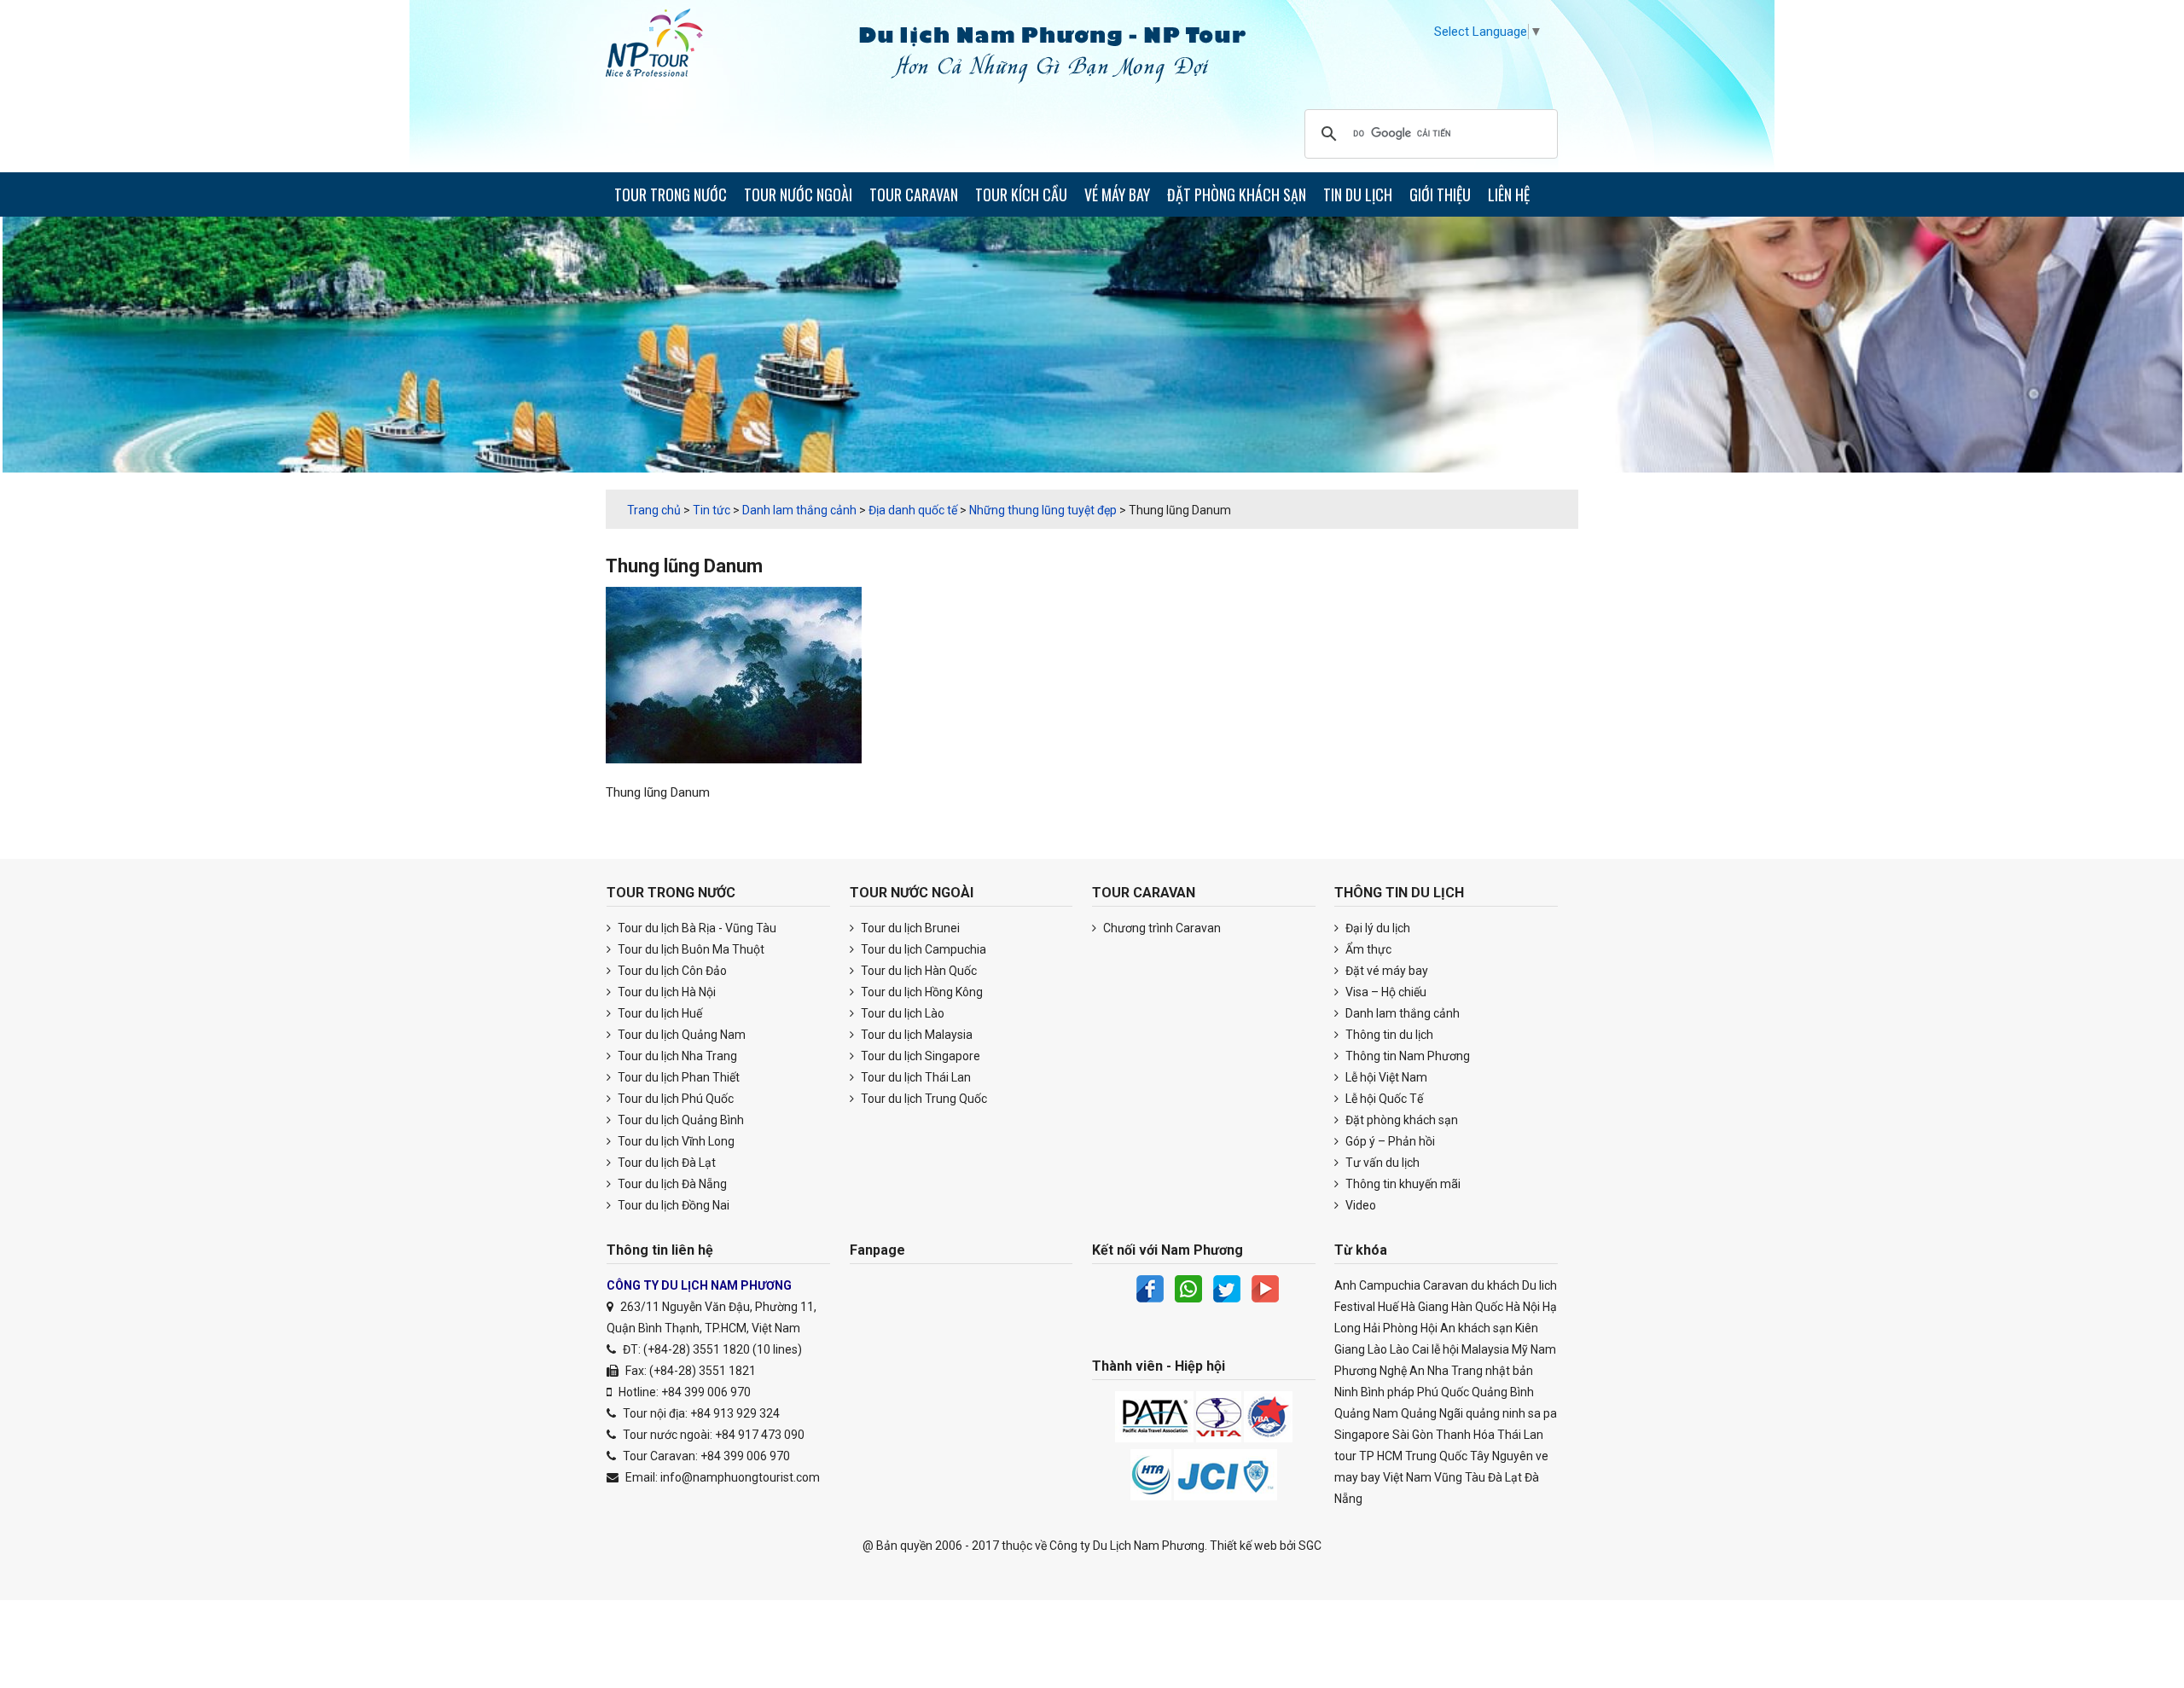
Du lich (1539, 1285)
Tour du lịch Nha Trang (676, 1056)
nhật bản (1509, 1371)
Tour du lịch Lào (901, 1013)
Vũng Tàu (1460, 1477)
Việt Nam (1407, 1477)
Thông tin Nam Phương (1406, 1056)
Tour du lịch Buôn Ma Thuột (690, 949)
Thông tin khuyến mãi (1402, 1184)
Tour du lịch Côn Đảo (671, 971)
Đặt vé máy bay (1385, 971)
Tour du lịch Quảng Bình (680, 1120)
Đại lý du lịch (1377, 928)
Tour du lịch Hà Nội (665, 992)
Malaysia (1485, 1349)
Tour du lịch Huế (659, 1013)
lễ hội (1445, 1349)
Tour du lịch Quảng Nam (680, 1035)
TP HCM (1381, 1456)
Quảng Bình (1503, 1392)
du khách (1495, 1285)
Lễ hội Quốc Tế (1383, 1099)
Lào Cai (1409, 1349)
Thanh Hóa (1465, 1435)
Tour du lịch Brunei (909, 928)
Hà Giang (1425, 1307)
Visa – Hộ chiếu (1385, 992)
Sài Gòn (1413, 1435)
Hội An (1438, 1328)
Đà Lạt (1505, 1477)
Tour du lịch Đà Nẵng (671, 1184)
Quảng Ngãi (1432, 1413)
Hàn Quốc (1477, 1307)
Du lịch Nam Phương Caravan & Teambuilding (670, 47)
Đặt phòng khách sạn (1400, 1120)
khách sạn (1485, 1328)
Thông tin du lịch (1388, 1035)
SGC (1310, 1546)
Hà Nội (1523, 1307)
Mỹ (1520, 1349)
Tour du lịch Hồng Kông (921, 992)
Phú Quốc (1443, 1392)
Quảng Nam (1366, 1413)
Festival (1355, 1307)
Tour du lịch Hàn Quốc (918, 971)
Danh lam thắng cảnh (1401, 1013)
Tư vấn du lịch (1381, 1163)
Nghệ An (1402, 1371)
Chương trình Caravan (1161, 928)
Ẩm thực (1367, 949)
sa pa (1542, 1413)
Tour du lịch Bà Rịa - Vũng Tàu (696, 928)
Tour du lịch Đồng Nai (672, 1205)
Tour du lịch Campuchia (922, 949)
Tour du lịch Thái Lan (915, 1077)
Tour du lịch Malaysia (915, 1035)
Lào (1377, 1349)
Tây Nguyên (1501, 1456)
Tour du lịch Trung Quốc (923, 1099)
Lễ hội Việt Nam (1385, 1077)
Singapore (1362, 1435)
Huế (1388, 1307)
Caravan (1446, 1285)
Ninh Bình (1359, 1392)
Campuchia (1390, 1285)
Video (1359, 1205)
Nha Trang (1455, 1371)
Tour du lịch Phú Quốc (674, 1099)
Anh (1345, 1285)
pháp (1401, 1392)
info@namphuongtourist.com (740, 1477)
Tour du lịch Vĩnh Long (675, 1141)
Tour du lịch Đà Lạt (665, 1163)
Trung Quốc (1436, 1456)
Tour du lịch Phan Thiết (677, 1077)
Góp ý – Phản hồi (1389, 1141)
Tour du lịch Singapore (919, 1056)
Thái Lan (1520, 1435)
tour (1345, 1456)
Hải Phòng (1391, 1328)
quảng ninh (1496, 1413)
